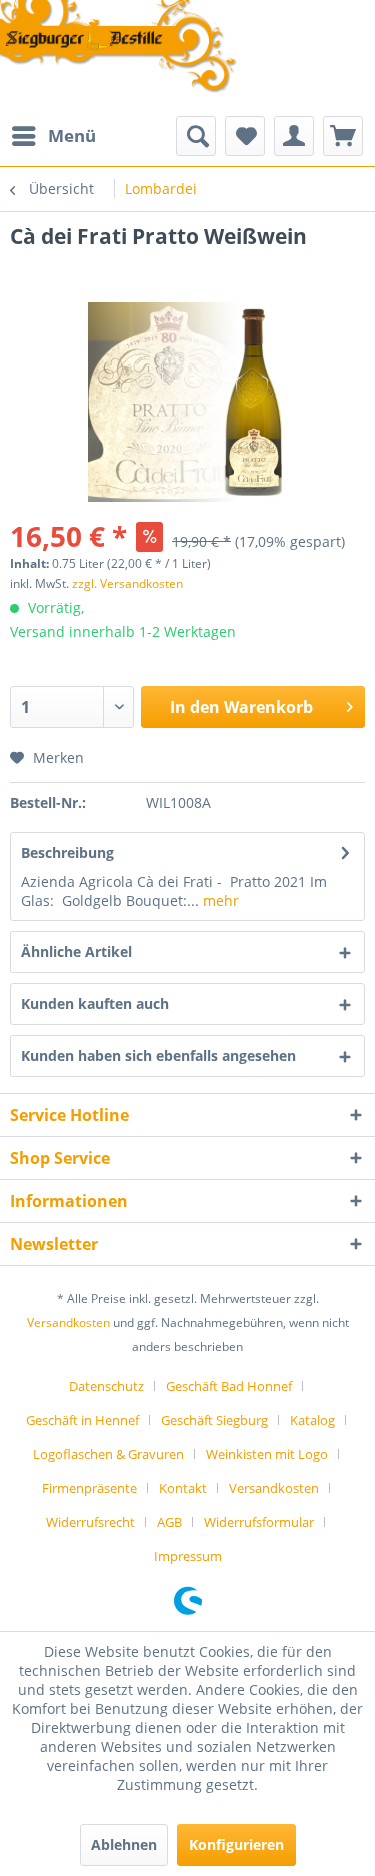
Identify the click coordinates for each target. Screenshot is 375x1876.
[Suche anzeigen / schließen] (196, 136)
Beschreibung (67, 852)
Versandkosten (68, 1322)
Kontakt (183, 1488)
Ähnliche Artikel (76, 951)
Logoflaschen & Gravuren (108, 1454)
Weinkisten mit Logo (267, 1454)
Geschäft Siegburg (214, 1420)
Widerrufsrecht (90, 1522)
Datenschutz (106, 1386)
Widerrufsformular (259, 1522)
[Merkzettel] (245, 136)
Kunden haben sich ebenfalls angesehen (158, 1055)
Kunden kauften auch (95, 1003)
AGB (169, 1522)
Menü (72, 135)
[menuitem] (53, 136)
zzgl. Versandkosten (127, 583)
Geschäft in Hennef (82, 1420)
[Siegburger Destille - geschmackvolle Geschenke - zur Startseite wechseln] (119, 48)
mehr (219, 900)
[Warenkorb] (343, 136)
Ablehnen (124, 1844)
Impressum (188, 1556)
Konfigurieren (236, 1844)
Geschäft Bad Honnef (229, 1386)
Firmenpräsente (89, 1488)
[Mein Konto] (294, 136)
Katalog (312, 1420)
